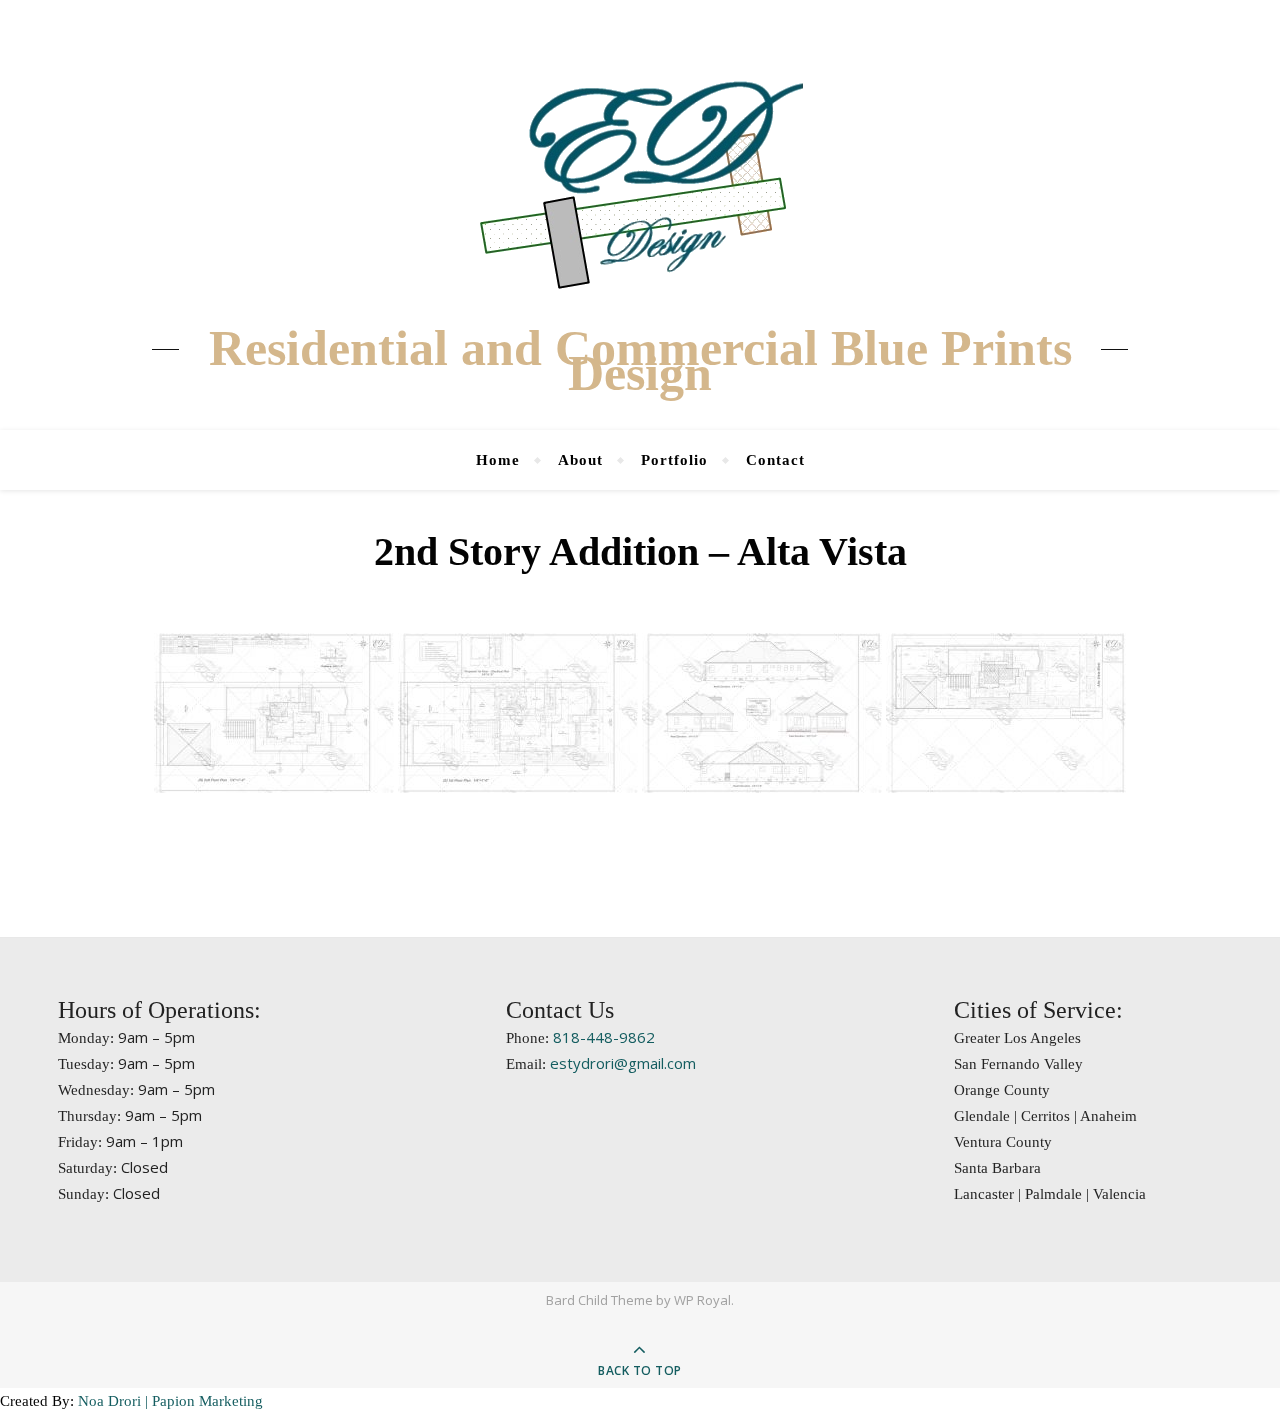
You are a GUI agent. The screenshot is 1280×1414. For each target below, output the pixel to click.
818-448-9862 (604, 1037)
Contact (775, 460)
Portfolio (674, 460)
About (580, 460)
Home (498, 460)
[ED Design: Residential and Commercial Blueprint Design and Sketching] (640, 180)
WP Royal (702, 1300)
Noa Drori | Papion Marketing (170, 1401)
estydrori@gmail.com (623, 1063)
